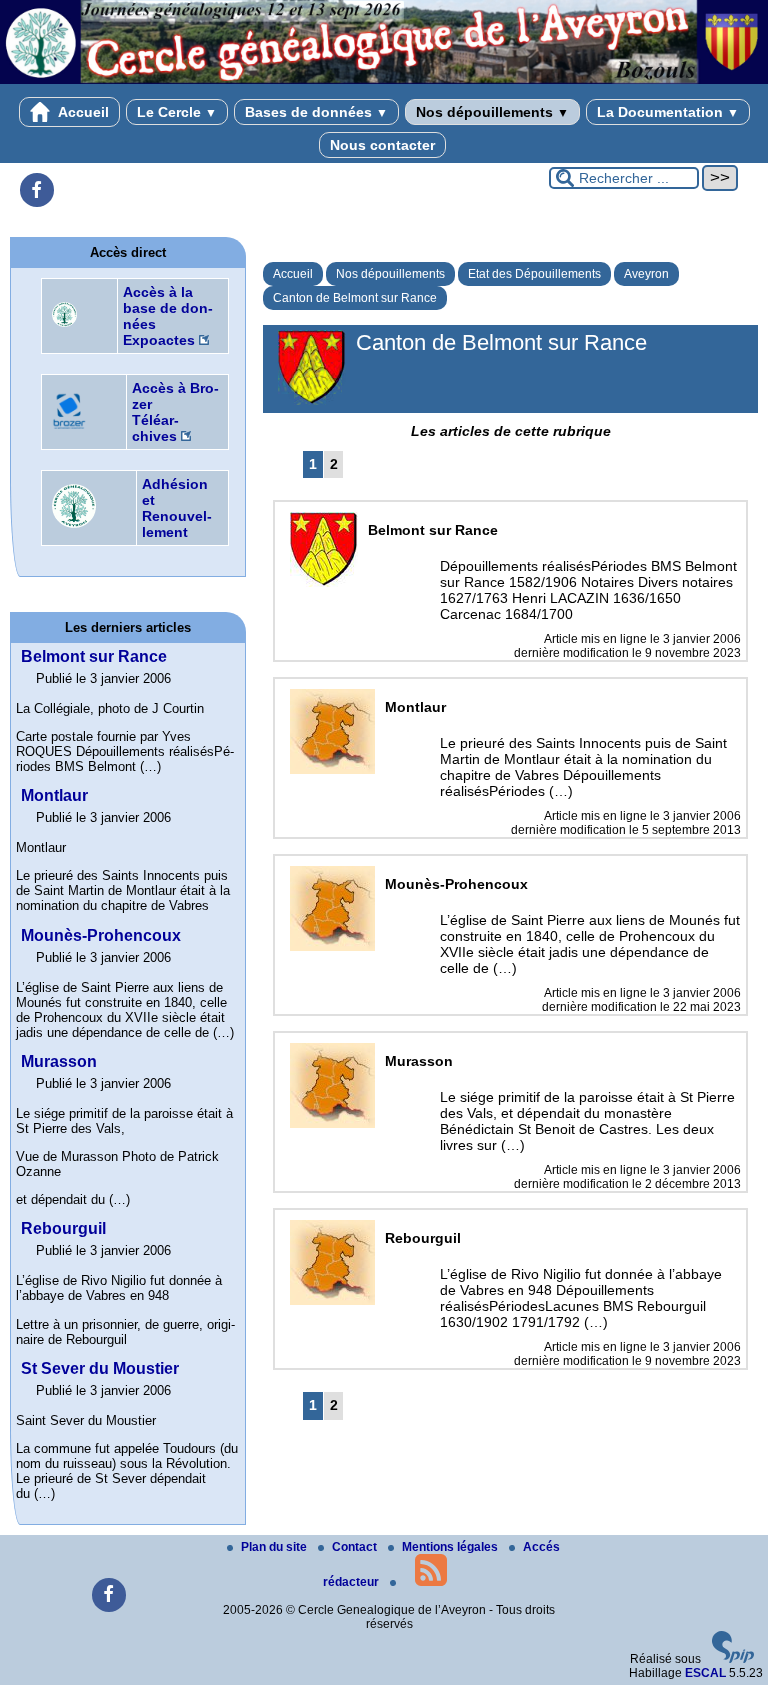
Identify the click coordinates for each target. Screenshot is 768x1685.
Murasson (59, 1061)
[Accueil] (384, 80)
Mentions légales (451, 1547)
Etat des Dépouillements (534, 274)
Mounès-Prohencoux (101, 935)
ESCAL (705, 1673)
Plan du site (275, 1547)
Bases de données (316, 112)
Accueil (82, 112)
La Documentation (668, 112)
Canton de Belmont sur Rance (355, 298)
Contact (356, 1547)
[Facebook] (37, 190)
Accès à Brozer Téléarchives (175, 412)
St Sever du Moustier (100, 1368)
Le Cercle (177, 112)
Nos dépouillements (492, 112)
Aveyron (646, 274)
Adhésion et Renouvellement (177, 508)
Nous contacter (382, 145)
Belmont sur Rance (94, 656)
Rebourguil (63, 1228)
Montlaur (54, 795)
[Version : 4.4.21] (733, 1659)
